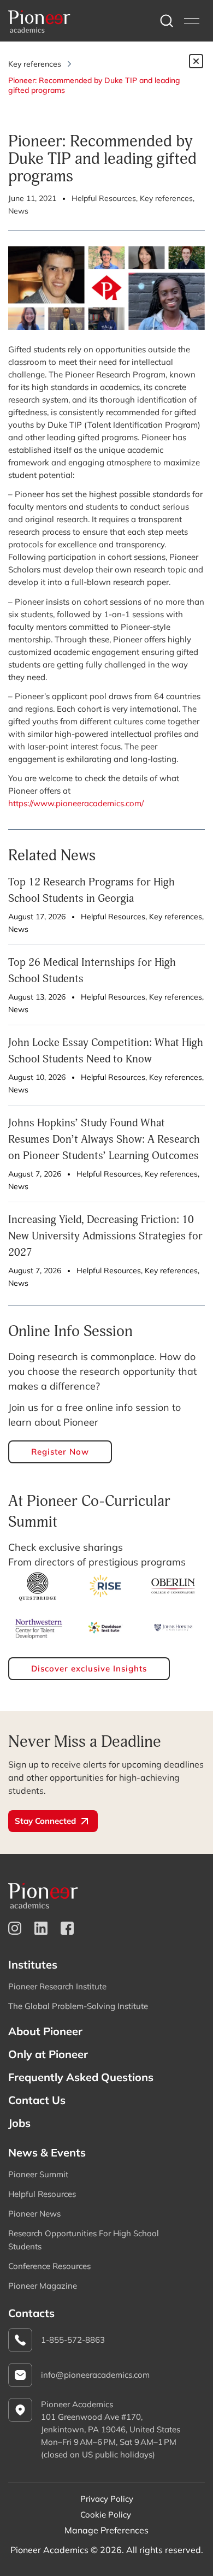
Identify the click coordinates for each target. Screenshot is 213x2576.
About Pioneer (45, 2031)
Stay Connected (45, 1821)
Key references (35, 64)
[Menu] (192, 21)
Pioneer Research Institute (57, 1986)
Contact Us (37, 2100)
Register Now (60, 1452)
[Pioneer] (39, 21)
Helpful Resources (42, 2194)
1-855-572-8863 (73, 2340)
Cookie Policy (106, 2515)
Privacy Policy (107, 2499)
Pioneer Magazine (43, 2286)
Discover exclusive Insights (89, 1668)
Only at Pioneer (48, 2054)
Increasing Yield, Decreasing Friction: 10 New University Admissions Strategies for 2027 (105, 1236)
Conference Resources (49, 2266)
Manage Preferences (106, 2530)
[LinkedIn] (41, 1928)
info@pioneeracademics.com (95, 2375)
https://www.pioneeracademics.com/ (76, 803)
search (167, 21)
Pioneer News (34, 2214)
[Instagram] (15, 1928)
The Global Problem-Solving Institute (78, 2006)
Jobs (19, 2123)
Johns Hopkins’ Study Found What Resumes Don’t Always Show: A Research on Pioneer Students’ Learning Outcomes (104, 1139)
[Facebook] (67, 1928)
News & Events (47, 2152)
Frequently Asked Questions (81, 2077)
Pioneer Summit (38, 2174)
